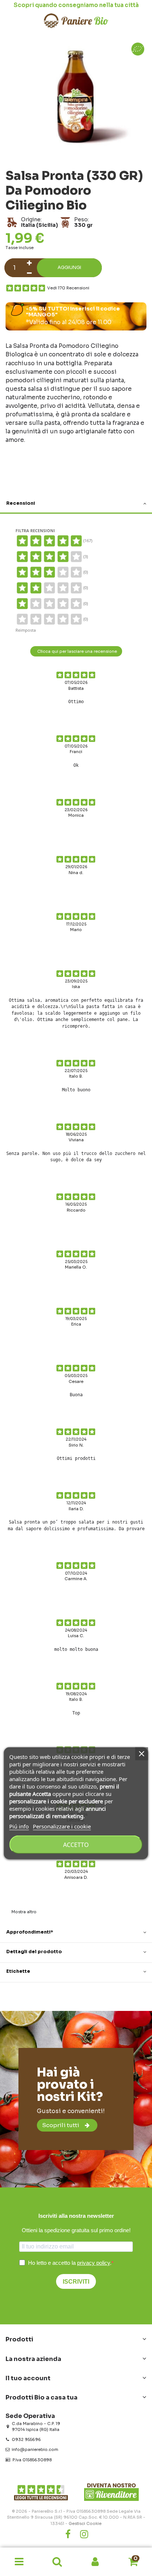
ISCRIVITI (76, 2282)
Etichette (18, 1971)
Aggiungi (69, 268)
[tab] (76, 504)
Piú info (19, 1826)
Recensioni (21, 503)
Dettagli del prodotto (34, 1952)
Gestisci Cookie (85, 2523)
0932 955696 (26, 2439)
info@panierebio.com (35, 2449)
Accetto (76, 1844)
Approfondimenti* (30, 1932)
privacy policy (94, 2263)
